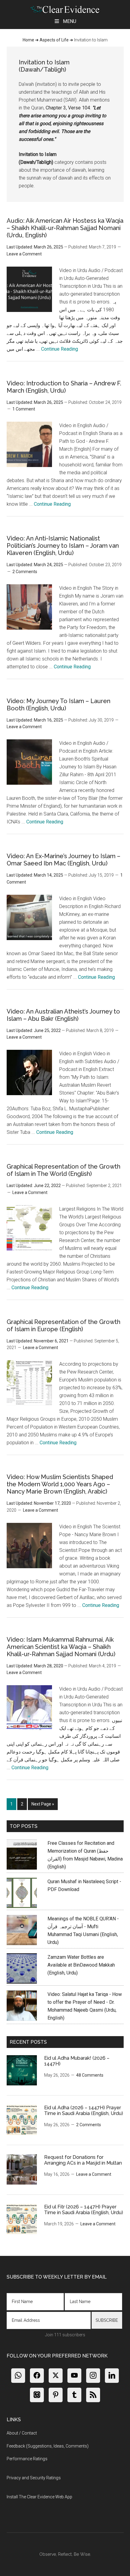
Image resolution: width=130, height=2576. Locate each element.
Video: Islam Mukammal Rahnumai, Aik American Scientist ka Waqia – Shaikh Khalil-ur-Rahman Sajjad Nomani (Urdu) (61, 1647)
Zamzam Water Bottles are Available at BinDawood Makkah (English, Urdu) (81, 1965)
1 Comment (24, 409)
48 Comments (90, 2075)
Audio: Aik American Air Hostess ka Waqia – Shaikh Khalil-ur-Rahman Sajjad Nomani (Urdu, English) (65, 228)
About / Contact (22, 2433)
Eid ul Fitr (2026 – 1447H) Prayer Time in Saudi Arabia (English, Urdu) (84, 2210)
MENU (70, 21)
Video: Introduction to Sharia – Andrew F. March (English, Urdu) (64, 387)
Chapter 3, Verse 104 (68, 108)
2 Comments (25, 572)
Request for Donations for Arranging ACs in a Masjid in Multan (83, 2160)
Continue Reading (60, 349)
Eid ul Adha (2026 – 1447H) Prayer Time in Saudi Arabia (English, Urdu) (84, 2110)
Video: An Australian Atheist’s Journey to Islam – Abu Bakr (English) (63, 1015)
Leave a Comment (24, 254)
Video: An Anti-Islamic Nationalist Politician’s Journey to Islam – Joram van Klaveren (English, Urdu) (63, 546)
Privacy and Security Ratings (34, 2478)
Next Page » (43, 1806)
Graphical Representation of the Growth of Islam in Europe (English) (63, 1325)
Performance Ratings (27, 2459)
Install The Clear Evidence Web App (39, 2497)
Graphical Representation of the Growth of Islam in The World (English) (63, 1170)
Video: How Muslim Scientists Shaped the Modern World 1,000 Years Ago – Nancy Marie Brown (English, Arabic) (60, 1484)
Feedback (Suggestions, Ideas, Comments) (48, 2446)
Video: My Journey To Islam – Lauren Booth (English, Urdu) (58, 705)
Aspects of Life (54, 40)
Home (28, 40)
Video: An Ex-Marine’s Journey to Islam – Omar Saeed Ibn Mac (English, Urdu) (63, 860)
